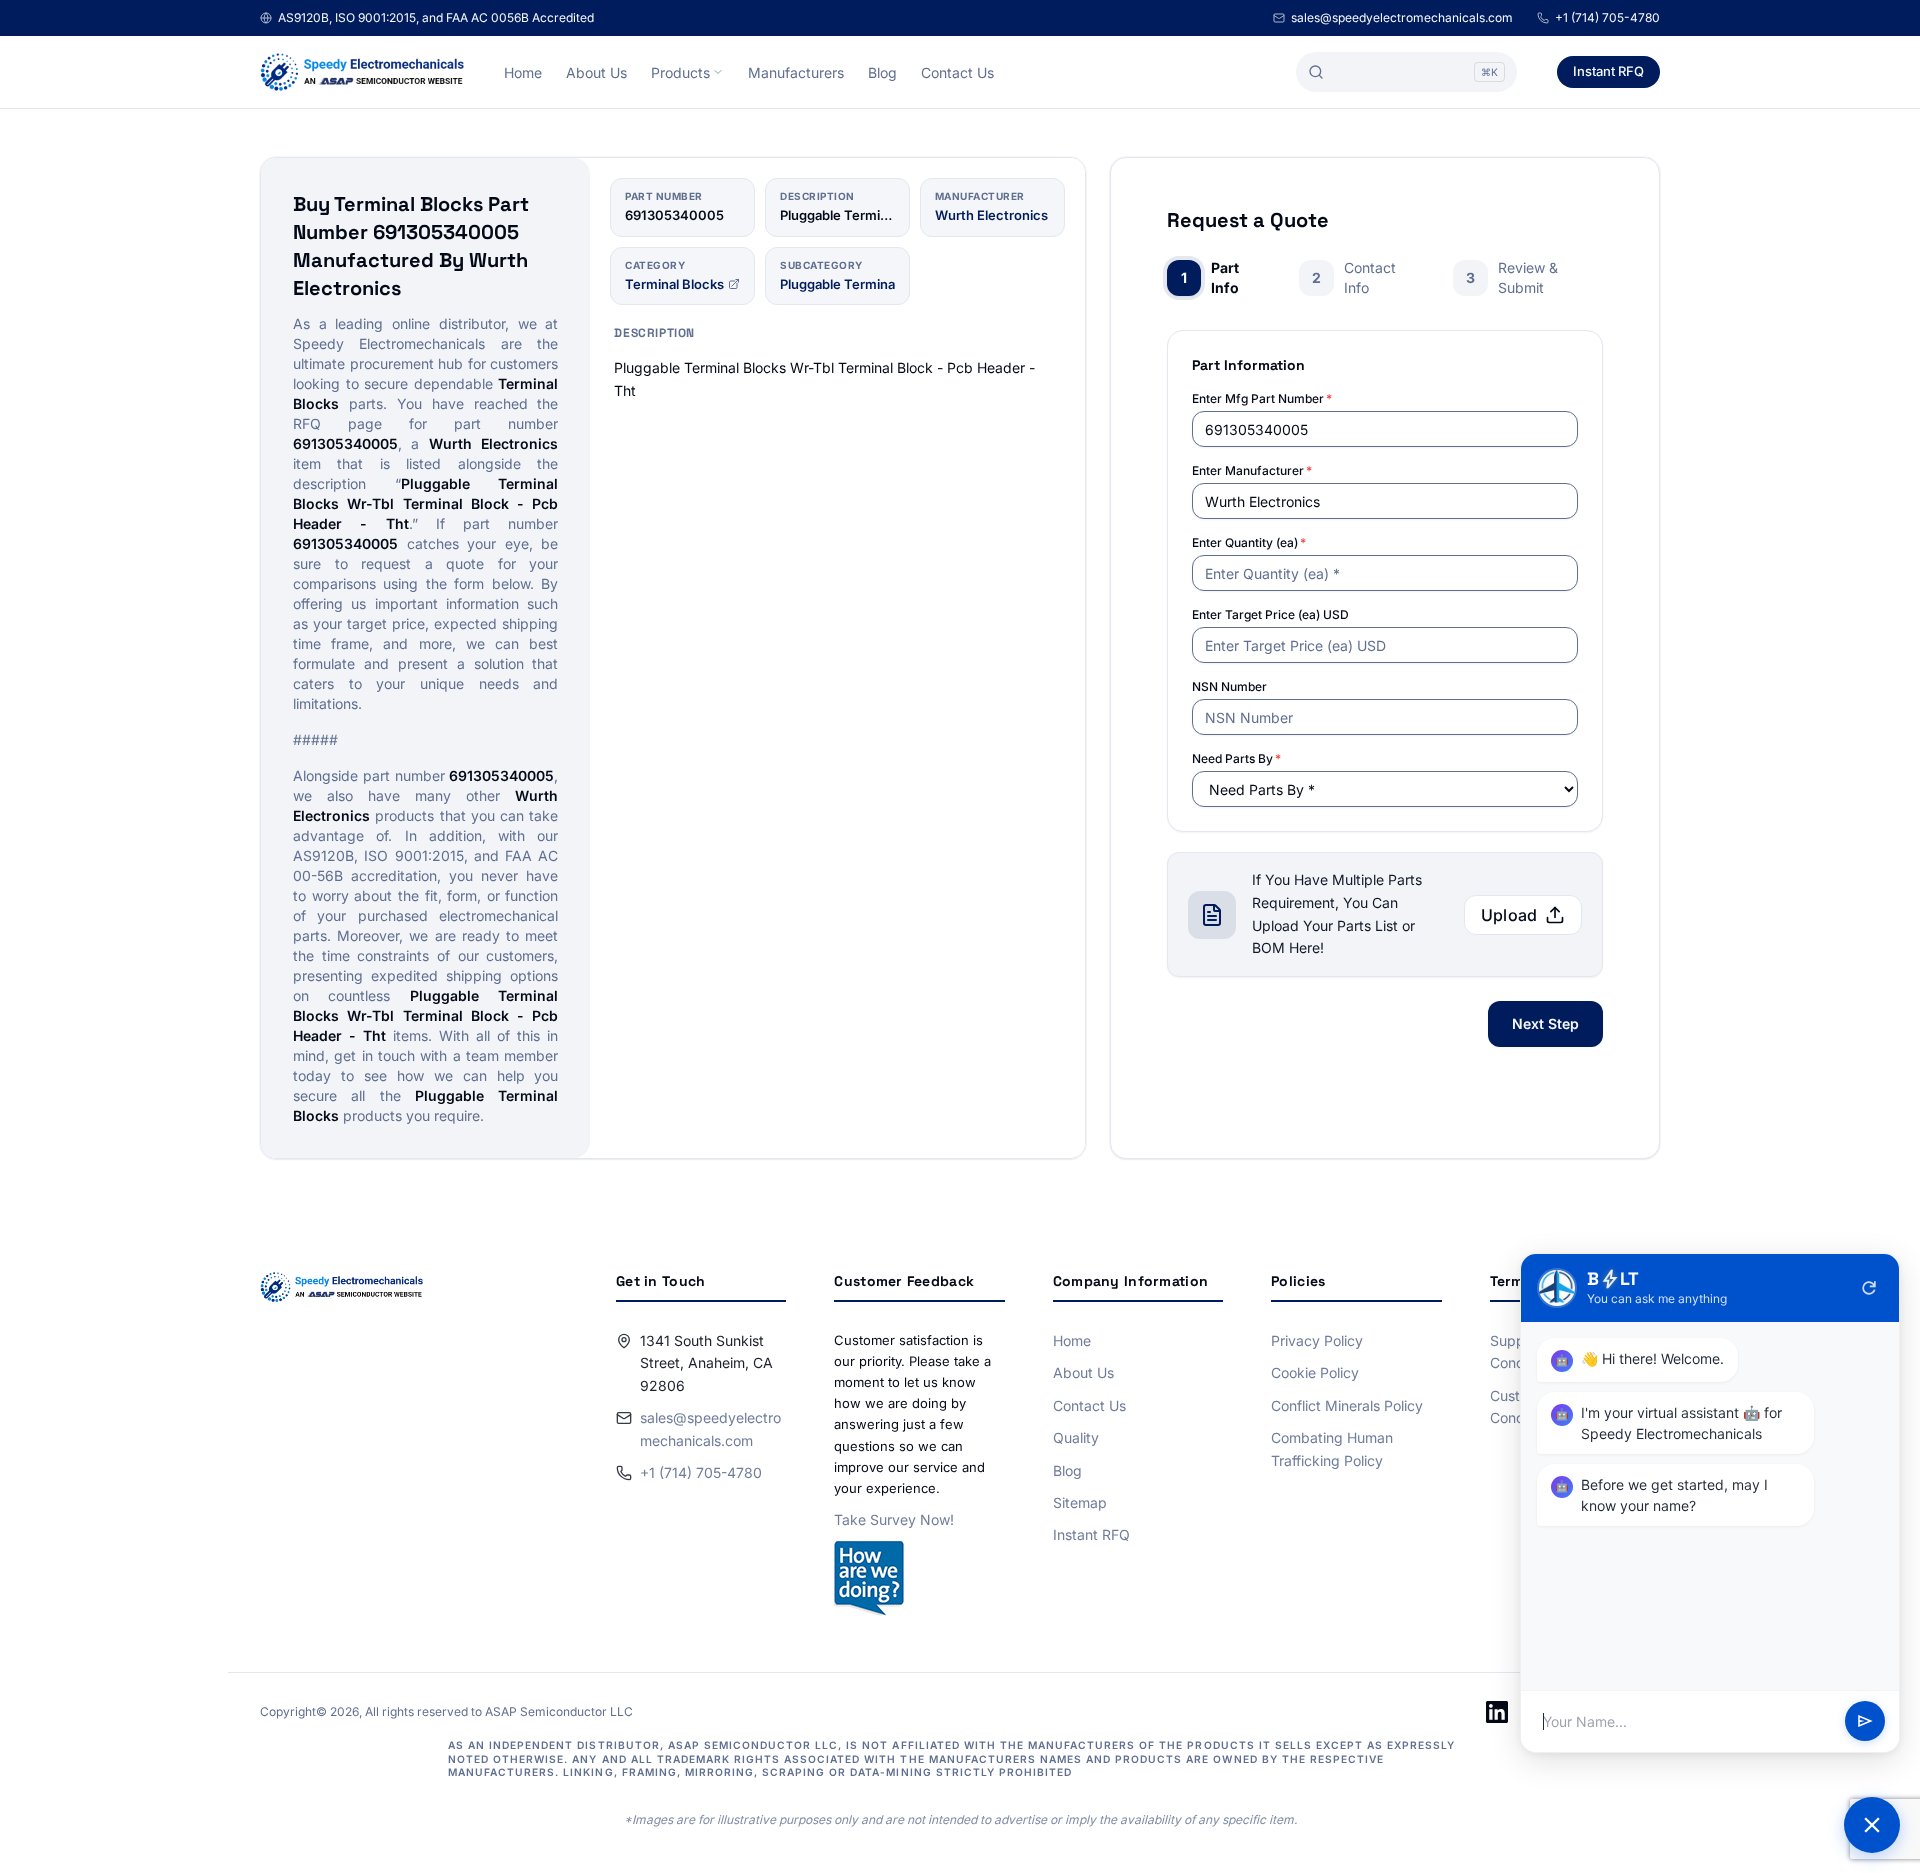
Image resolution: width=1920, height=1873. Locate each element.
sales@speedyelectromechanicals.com (1402, 17)
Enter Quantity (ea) (1249, 542)
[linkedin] (1497, 1712)
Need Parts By (1236, 758)
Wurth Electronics (991, 215)
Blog (882, 72)
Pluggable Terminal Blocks (861, 284)
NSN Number (1229, 686)
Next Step (1545, 1023)
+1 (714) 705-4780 (1607, 17)
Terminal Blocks (674, 284)
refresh (1869, 1288)
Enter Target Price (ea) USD (1270, 614)
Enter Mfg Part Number (1262, 398)
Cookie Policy (1315, 1372)
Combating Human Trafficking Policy (1332, 1448)
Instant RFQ (1608, 71)
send (1865, 1722)
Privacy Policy (1317, 1340)
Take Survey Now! (894, 1519)
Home (523, 72)
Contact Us (957, 72)
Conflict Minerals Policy (1347, 1405)
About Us (596, 72)
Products (680, 72)
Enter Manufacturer (1252, 470)
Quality (1076, 1437)
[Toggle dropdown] (718, 72)
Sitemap (1080, 1502)
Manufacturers (796, 72)
